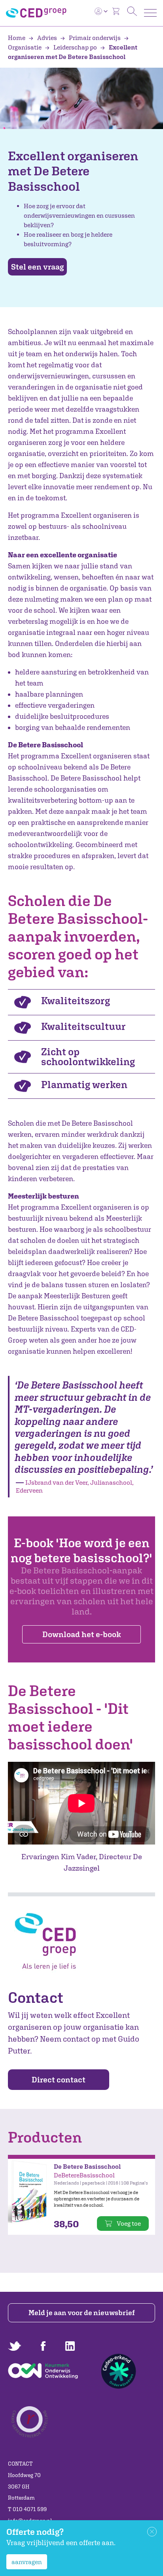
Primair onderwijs (95, 38)
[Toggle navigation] (150, 13)
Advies (47, 38)
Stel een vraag (37, 267)
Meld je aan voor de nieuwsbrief (82, 2313)
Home (17, 38)
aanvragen (27, 2562)
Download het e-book (81, 1634)
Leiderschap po (75, 47)
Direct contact (59, 2079)
